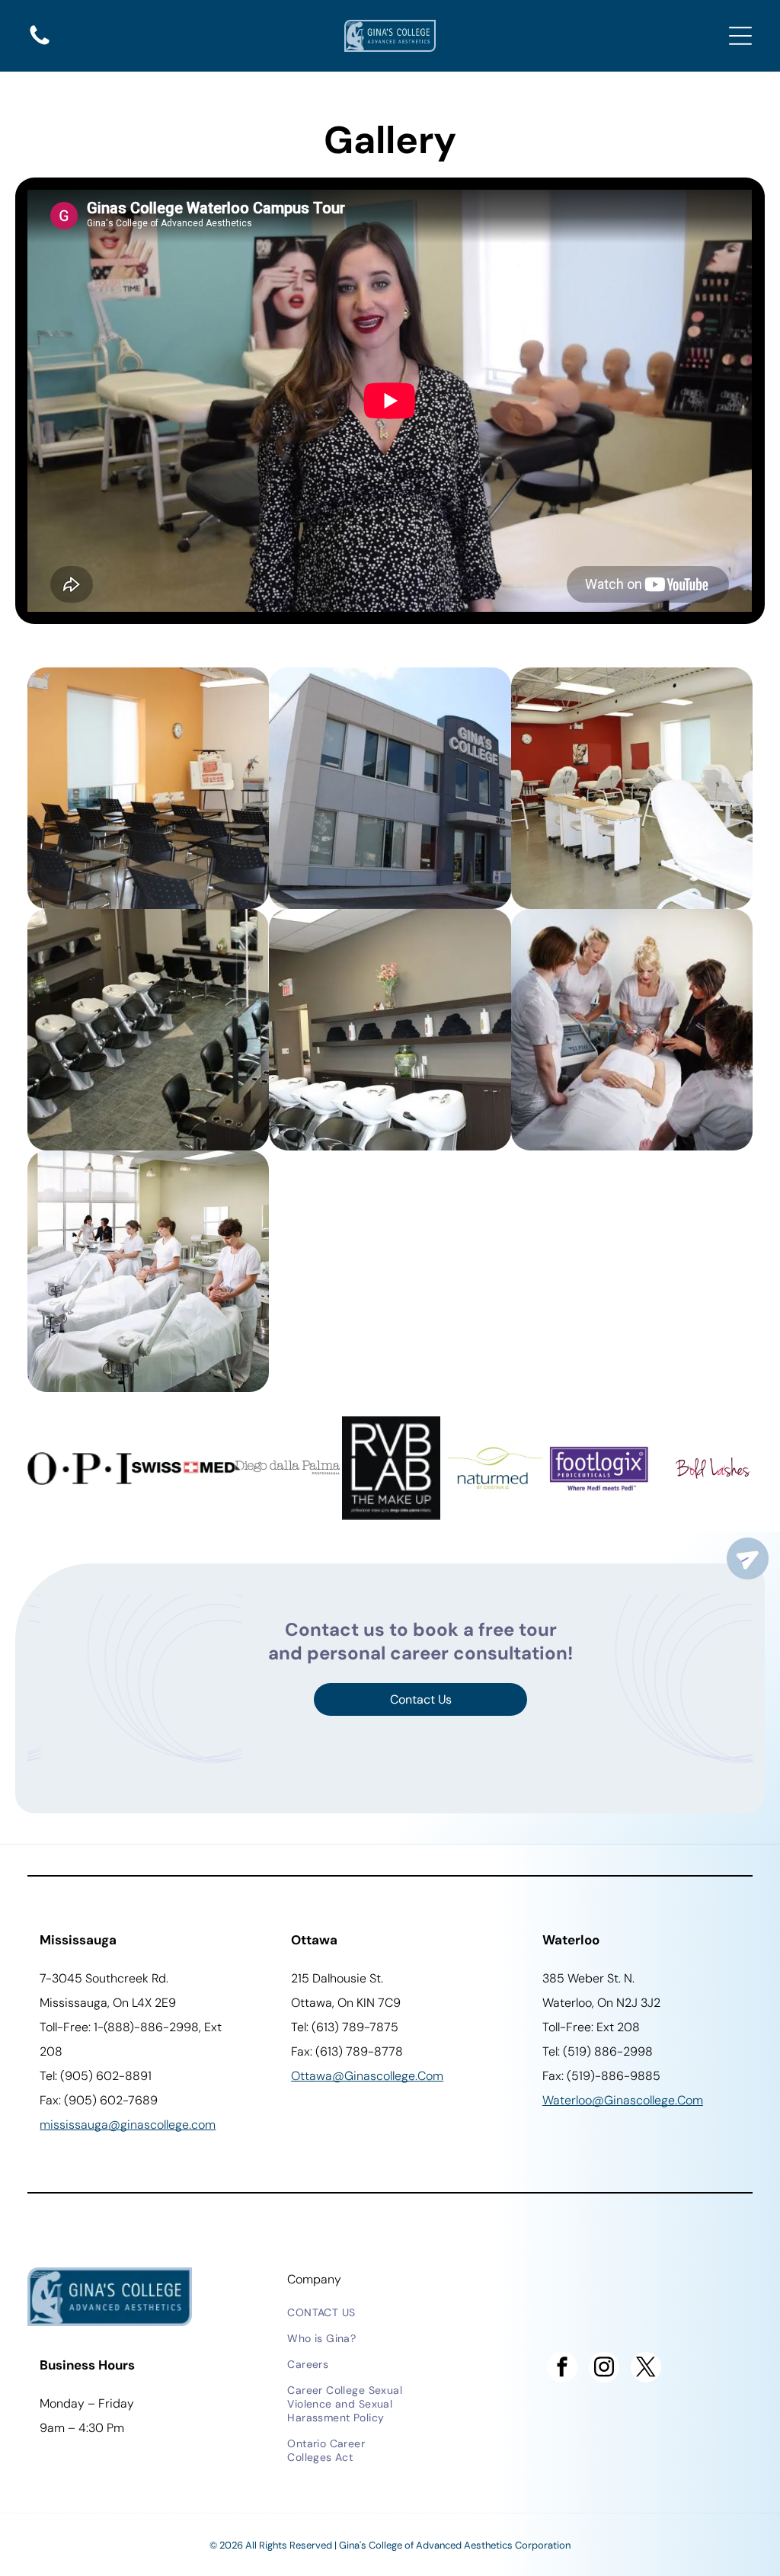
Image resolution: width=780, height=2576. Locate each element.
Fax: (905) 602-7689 (99, 2100)
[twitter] (646, 2369)
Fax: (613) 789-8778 (347, 2051)
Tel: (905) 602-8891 (96, 2076)
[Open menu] (740, 36)
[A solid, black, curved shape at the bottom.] (40, 44)
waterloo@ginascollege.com (623, 2100)
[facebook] (562, 2369)
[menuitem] (349, 2312)
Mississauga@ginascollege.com (128, 2125)
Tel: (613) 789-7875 (345, 2027)
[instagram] (604, 2369)
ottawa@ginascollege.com (367, 2076)
